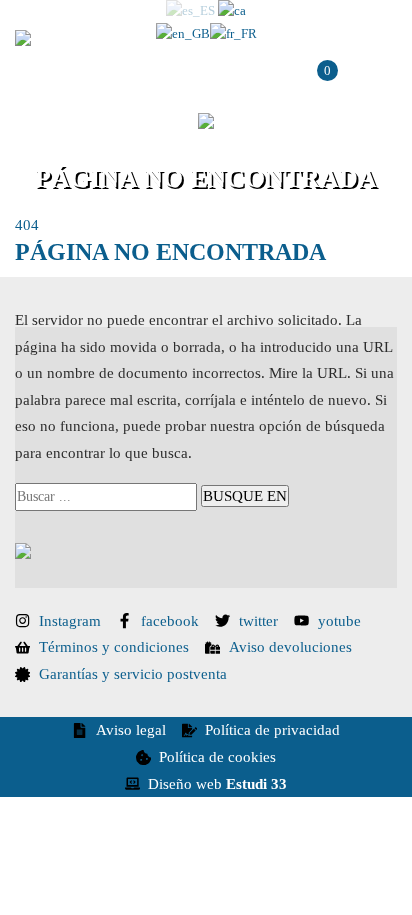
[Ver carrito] (314, 79)
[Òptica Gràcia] (146, 38)
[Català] (232, 11)
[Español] (190, 11)
